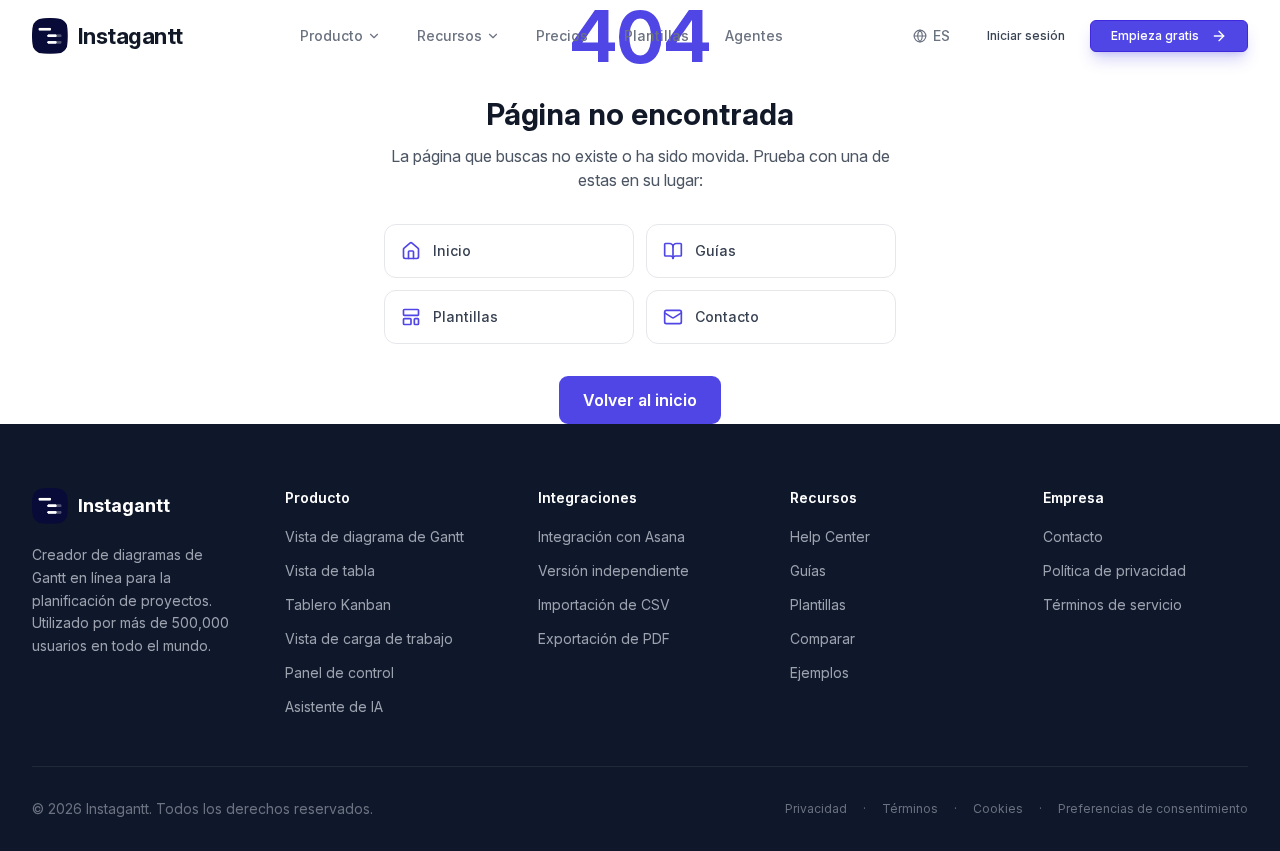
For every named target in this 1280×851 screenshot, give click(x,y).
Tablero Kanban (338, 604)
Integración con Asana (611, 536)
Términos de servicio (1112, 604)
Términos (910, 808)
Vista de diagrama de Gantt (374, 536)
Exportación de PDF (604, 638)
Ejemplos (819, 672)
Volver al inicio (640, 400)
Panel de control (339, 672)
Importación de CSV (604, 604)
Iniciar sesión (1026, 35)
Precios (562, 35)
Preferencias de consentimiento (1153, 808)
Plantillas (656, 35)
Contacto (1073, 536)
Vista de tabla (330, 570)
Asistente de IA (334, 706)
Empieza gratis (1155, 35)
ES (941, 35)
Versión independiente (613, 570)
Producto (331, 35)
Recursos (449, 35)
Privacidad (816, 808)
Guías (808, 570)
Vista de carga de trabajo (369, 638)
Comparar (822, 638)
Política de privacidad (1114, 570)
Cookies (998, 808)
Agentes (754, 35)
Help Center (830, 536)
